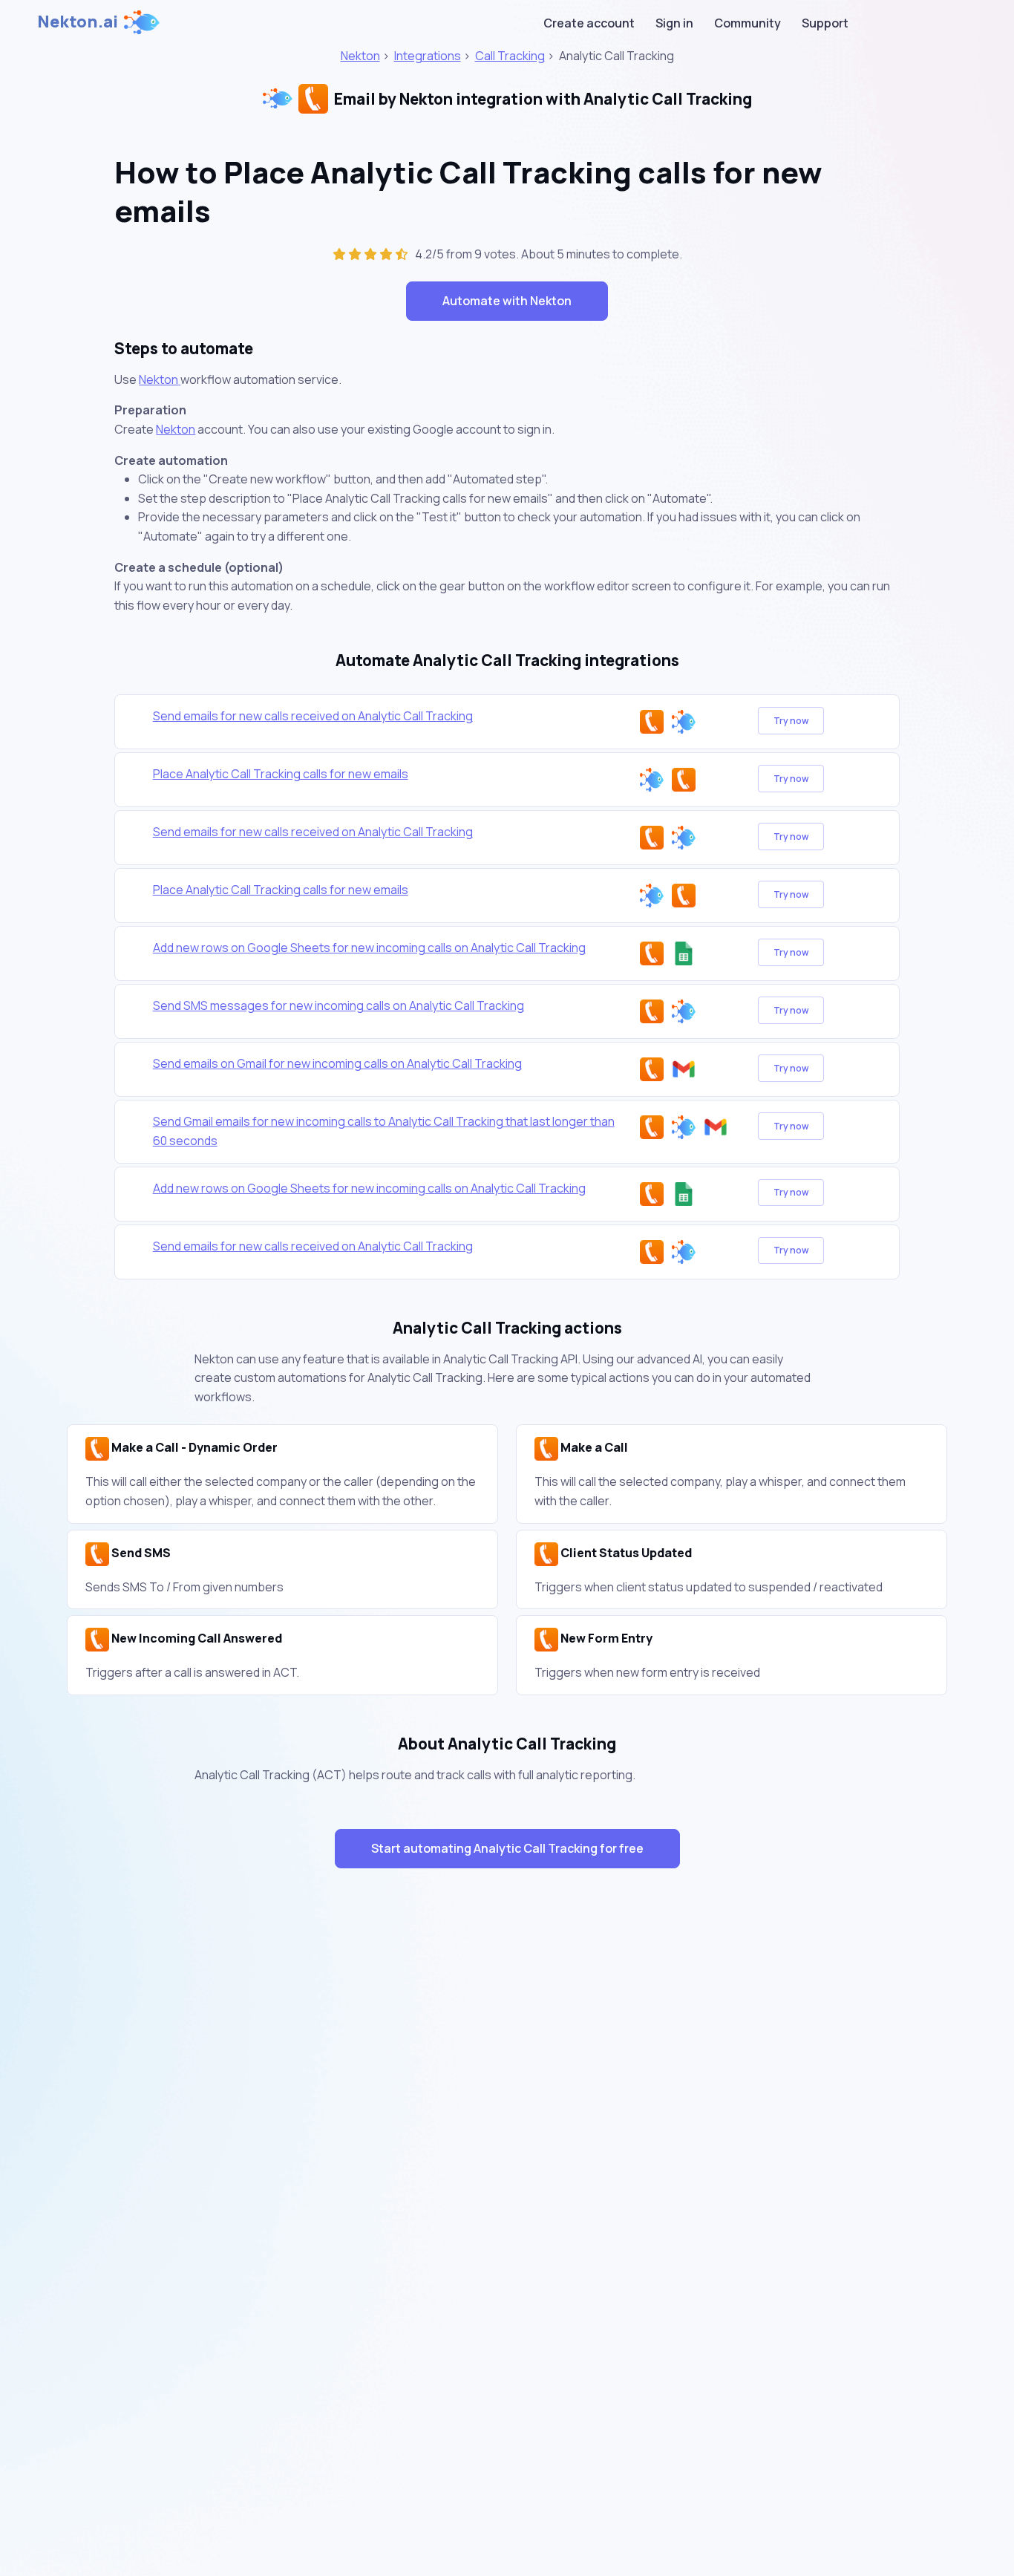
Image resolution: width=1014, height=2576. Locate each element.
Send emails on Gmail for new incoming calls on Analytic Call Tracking (337, 1063)
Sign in (674, 23)
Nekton (360, 56)
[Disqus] (507, 2145)
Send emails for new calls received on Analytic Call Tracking (313, 716)
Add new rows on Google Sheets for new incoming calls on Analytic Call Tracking (369, 948)
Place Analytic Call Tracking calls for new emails (281, 774)
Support (825, 23)
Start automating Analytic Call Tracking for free (507, 1848)
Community (748, 23)
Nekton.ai (78, 22)
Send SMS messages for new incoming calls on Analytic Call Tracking (338, 1005)
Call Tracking (510, 56)
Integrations (428, 56)
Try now (791, 721)
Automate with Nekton (507, 301)
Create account (589, 23)
